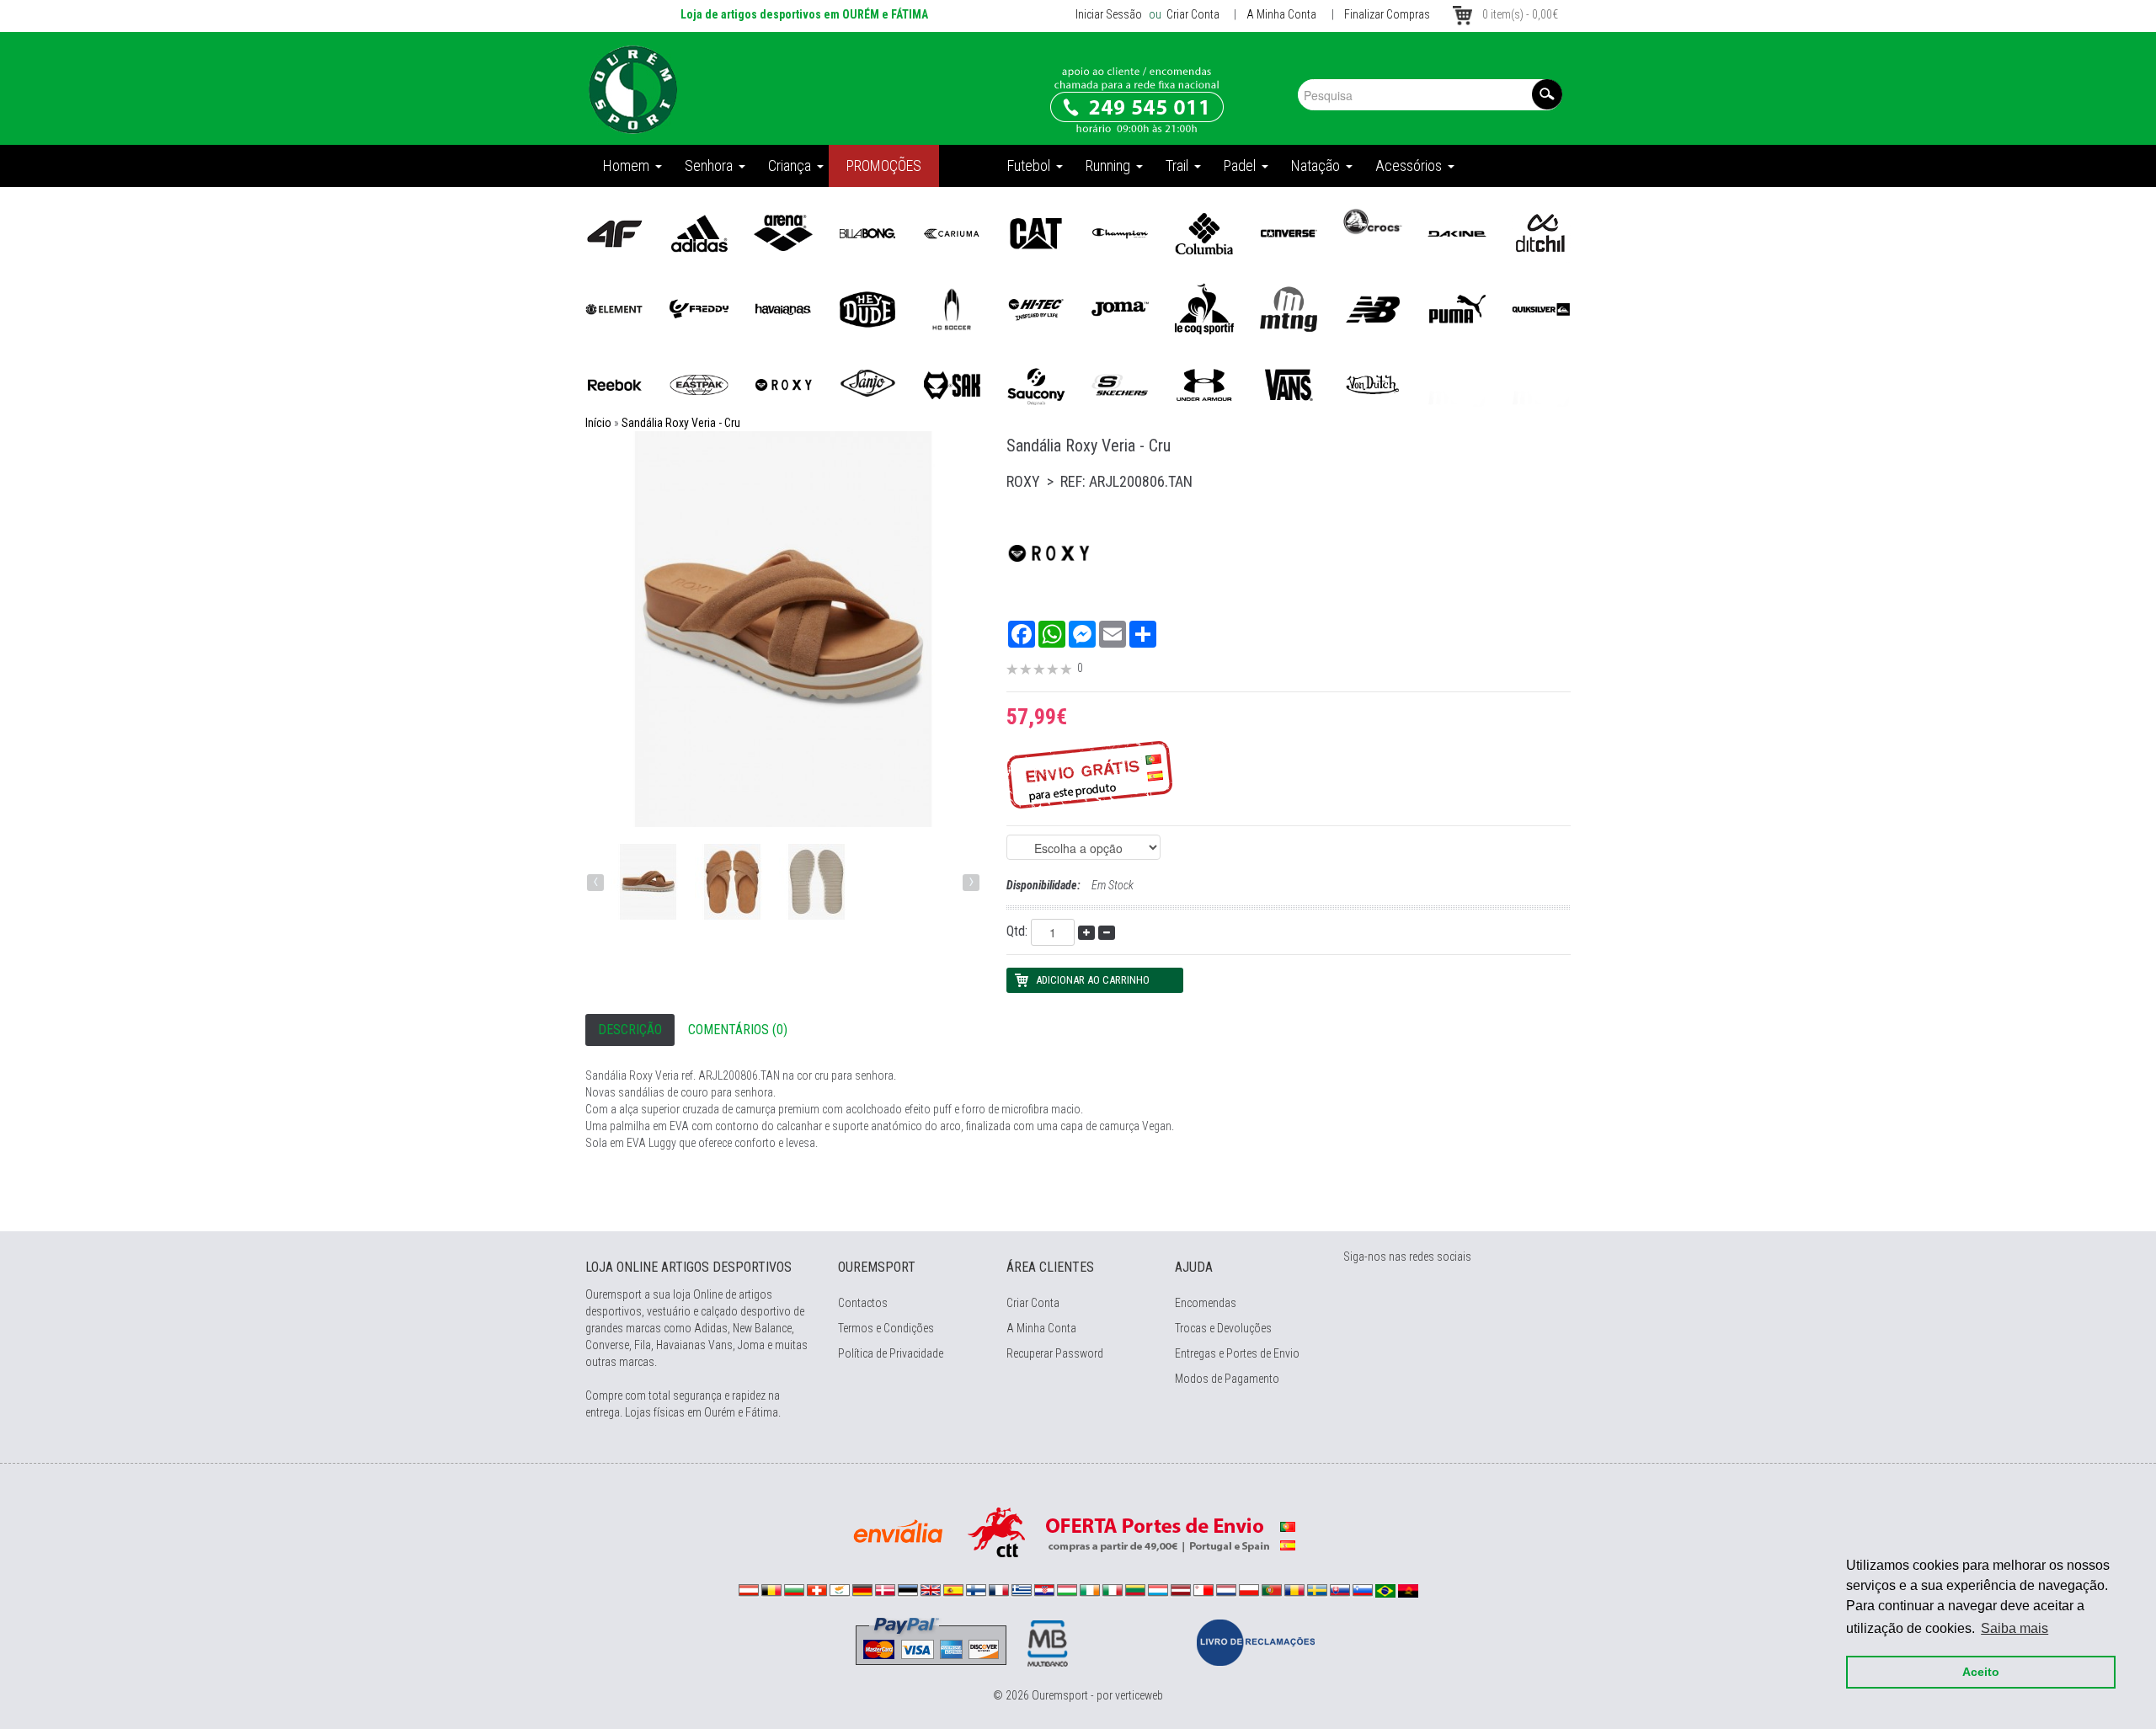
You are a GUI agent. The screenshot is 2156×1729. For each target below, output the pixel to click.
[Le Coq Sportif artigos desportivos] (1204, 308)
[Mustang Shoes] (1289, 308)
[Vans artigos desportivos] (1289, 384)
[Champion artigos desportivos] (1120, 232)
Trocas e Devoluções (1223, 1328)
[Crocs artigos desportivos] (1373, 221)
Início (598, 423)
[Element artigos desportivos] (615, 308)
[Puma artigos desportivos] (1457, 308)
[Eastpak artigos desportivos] (699, 384)
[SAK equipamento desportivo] (952, 384)
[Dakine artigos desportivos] (1457, 232)
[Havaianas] (783, 308)
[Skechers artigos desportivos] (1120, 384)
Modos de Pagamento (1227, 1379)
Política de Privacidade (891, 1353)
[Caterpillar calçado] (1036, 232)
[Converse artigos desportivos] (1289, 232)
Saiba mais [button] (2015, 1628)
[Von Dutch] (1373, 384)
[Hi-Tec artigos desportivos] (1036, 308)
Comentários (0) (738, 1030)
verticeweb (1139, 1695)
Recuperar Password (1055, 1353)
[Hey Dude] (867, 308)
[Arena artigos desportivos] (783, 232)
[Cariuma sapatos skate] (952, 232)
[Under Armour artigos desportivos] (1204, 384)
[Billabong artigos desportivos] (867, 232)
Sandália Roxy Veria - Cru (681, 423)
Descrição (630, 1030)
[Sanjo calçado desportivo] (867, 384)
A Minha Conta (1281, 14)
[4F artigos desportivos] (615, 232)
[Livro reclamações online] (1256, 1641)
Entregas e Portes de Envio (1237, 1353)
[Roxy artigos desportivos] (783, 384)
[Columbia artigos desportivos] (1204, 232)
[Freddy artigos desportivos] (699, 308)
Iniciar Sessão (1109, 14)
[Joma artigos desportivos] (1120, 308)
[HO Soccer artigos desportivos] (952, 308)
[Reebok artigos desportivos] (615, 384)
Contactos (863, 1303)
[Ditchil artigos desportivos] (1541, 232)
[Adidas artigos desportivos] (699, 232)
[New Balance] (1373, 308)
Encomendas (1206, 1303)
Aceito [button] (1981, 1672)
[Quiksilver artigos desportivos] (1541, 308)
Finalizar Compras (1387, 14)
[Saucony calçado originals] (1036, 384)
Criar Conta (1192, 14)
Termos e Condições (886, 1328)
